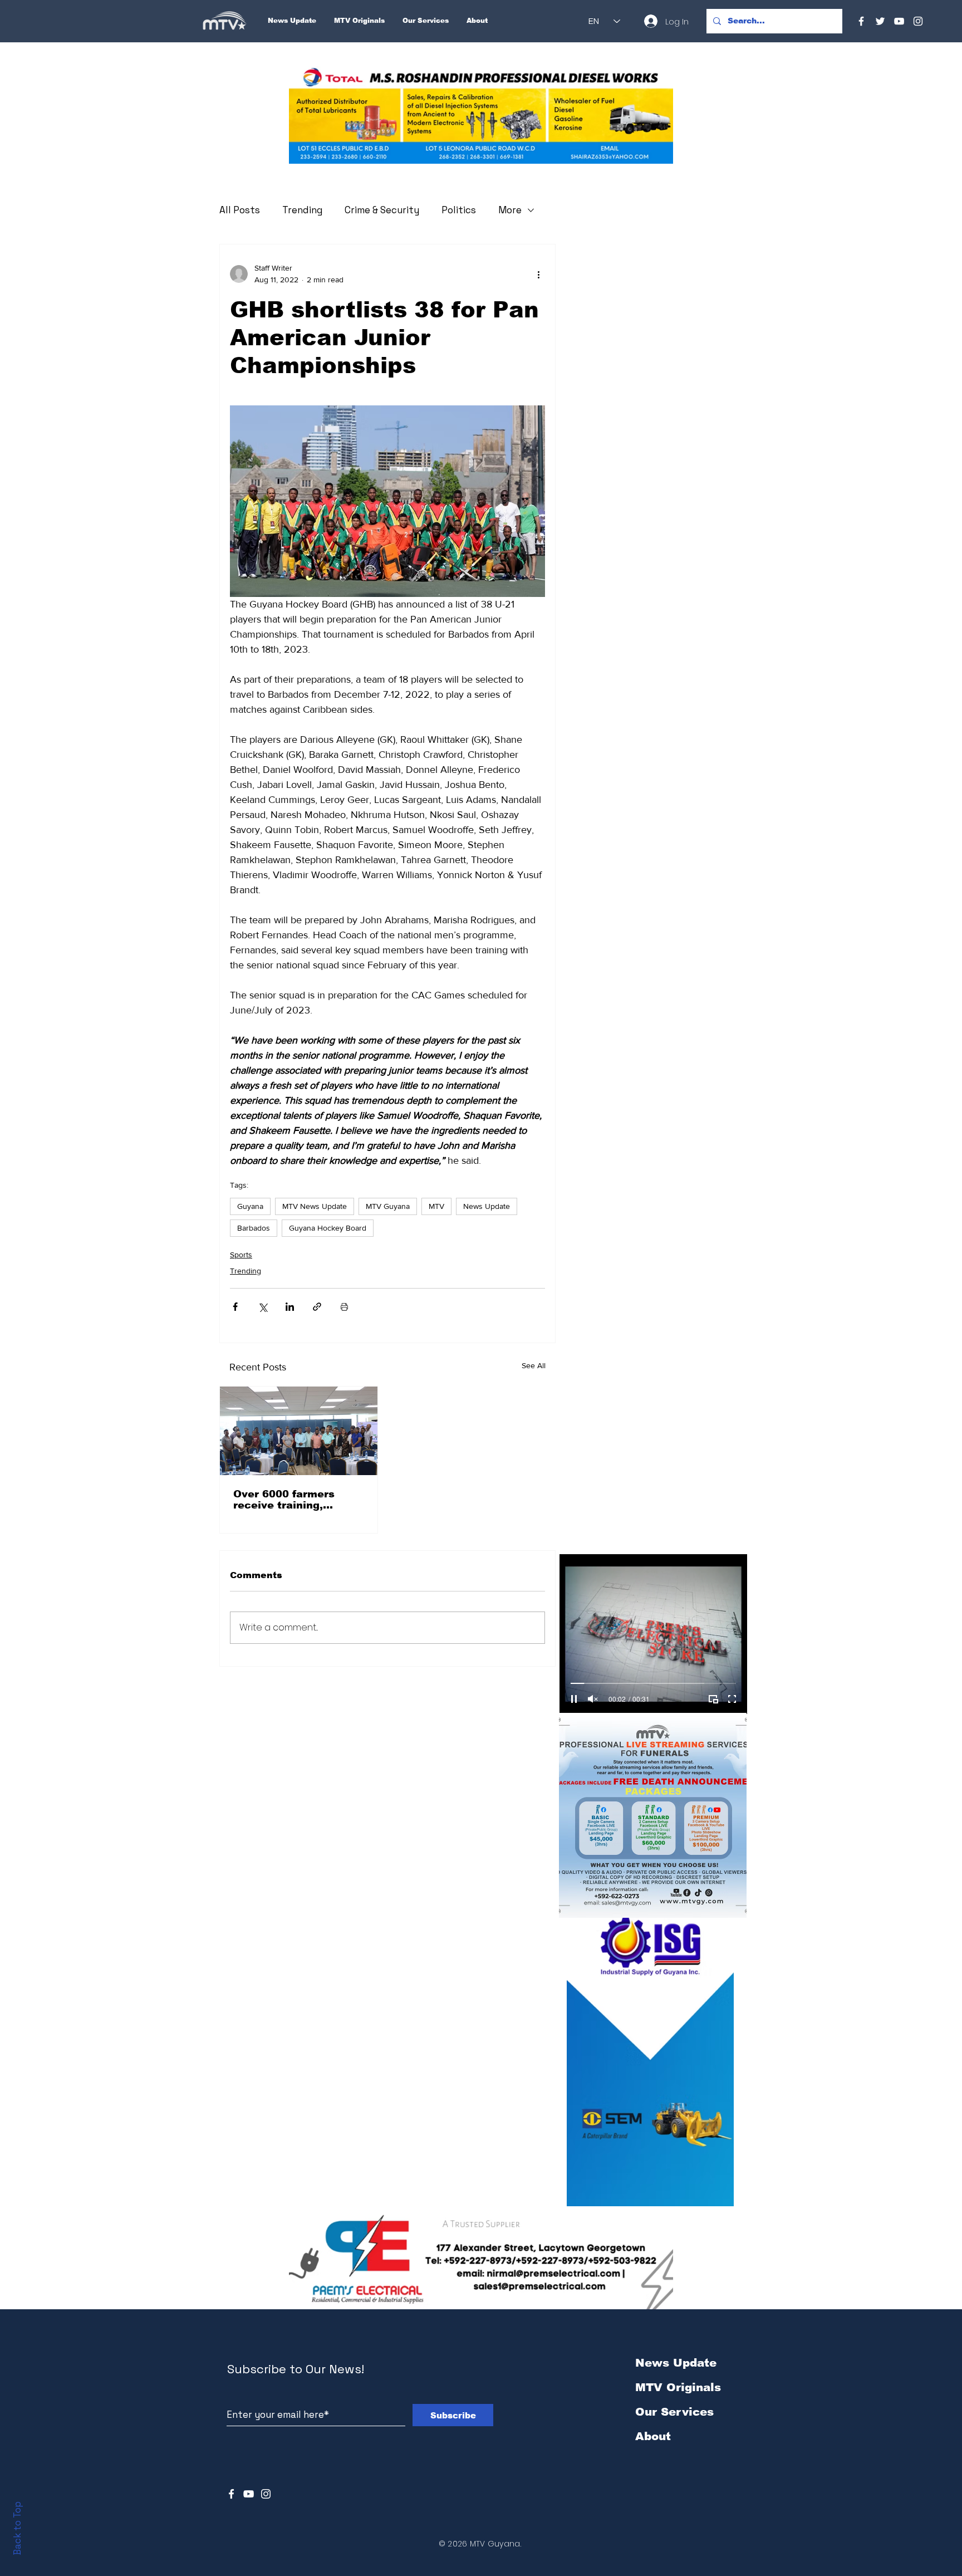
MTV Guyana (388, 1206)
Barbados (254, 1228)
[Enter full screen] (732, 1699)
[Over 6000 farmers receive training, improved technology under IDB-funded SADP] (299, 1431)
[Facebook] (861, 21)
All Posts (240, 210)
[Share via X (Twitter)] (262, 1307)
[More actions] (538, 274)
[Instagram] (918, 21)
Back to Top (17, 2528)
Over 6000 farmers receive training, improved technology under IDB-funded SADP (297, 1500)
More (510, 210)
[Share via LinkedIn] (290, 1307)
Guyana (250, 1206)
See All (534, 1365)
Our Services (674, 2412)
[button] (481, 115)
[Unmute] (593, 1699)
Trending (302, 210)
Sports (241, 1255)
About (653, 2436)
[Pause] (574, 1699)
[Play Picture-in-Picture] (713, 1699)
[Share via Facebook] (235, 1307)
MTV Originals (678, 2387)
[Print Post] (344, 1307)
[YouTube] (899, 21)
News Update (487, 1206)
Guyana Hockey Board (328, 1228)
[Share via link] (317, 1307)
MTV (436, 1206)
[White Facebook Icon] (231, 2494)
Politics (459, 210)
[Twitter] (880, 21)
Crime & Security (382, 210)
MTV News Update (315, 1206)
